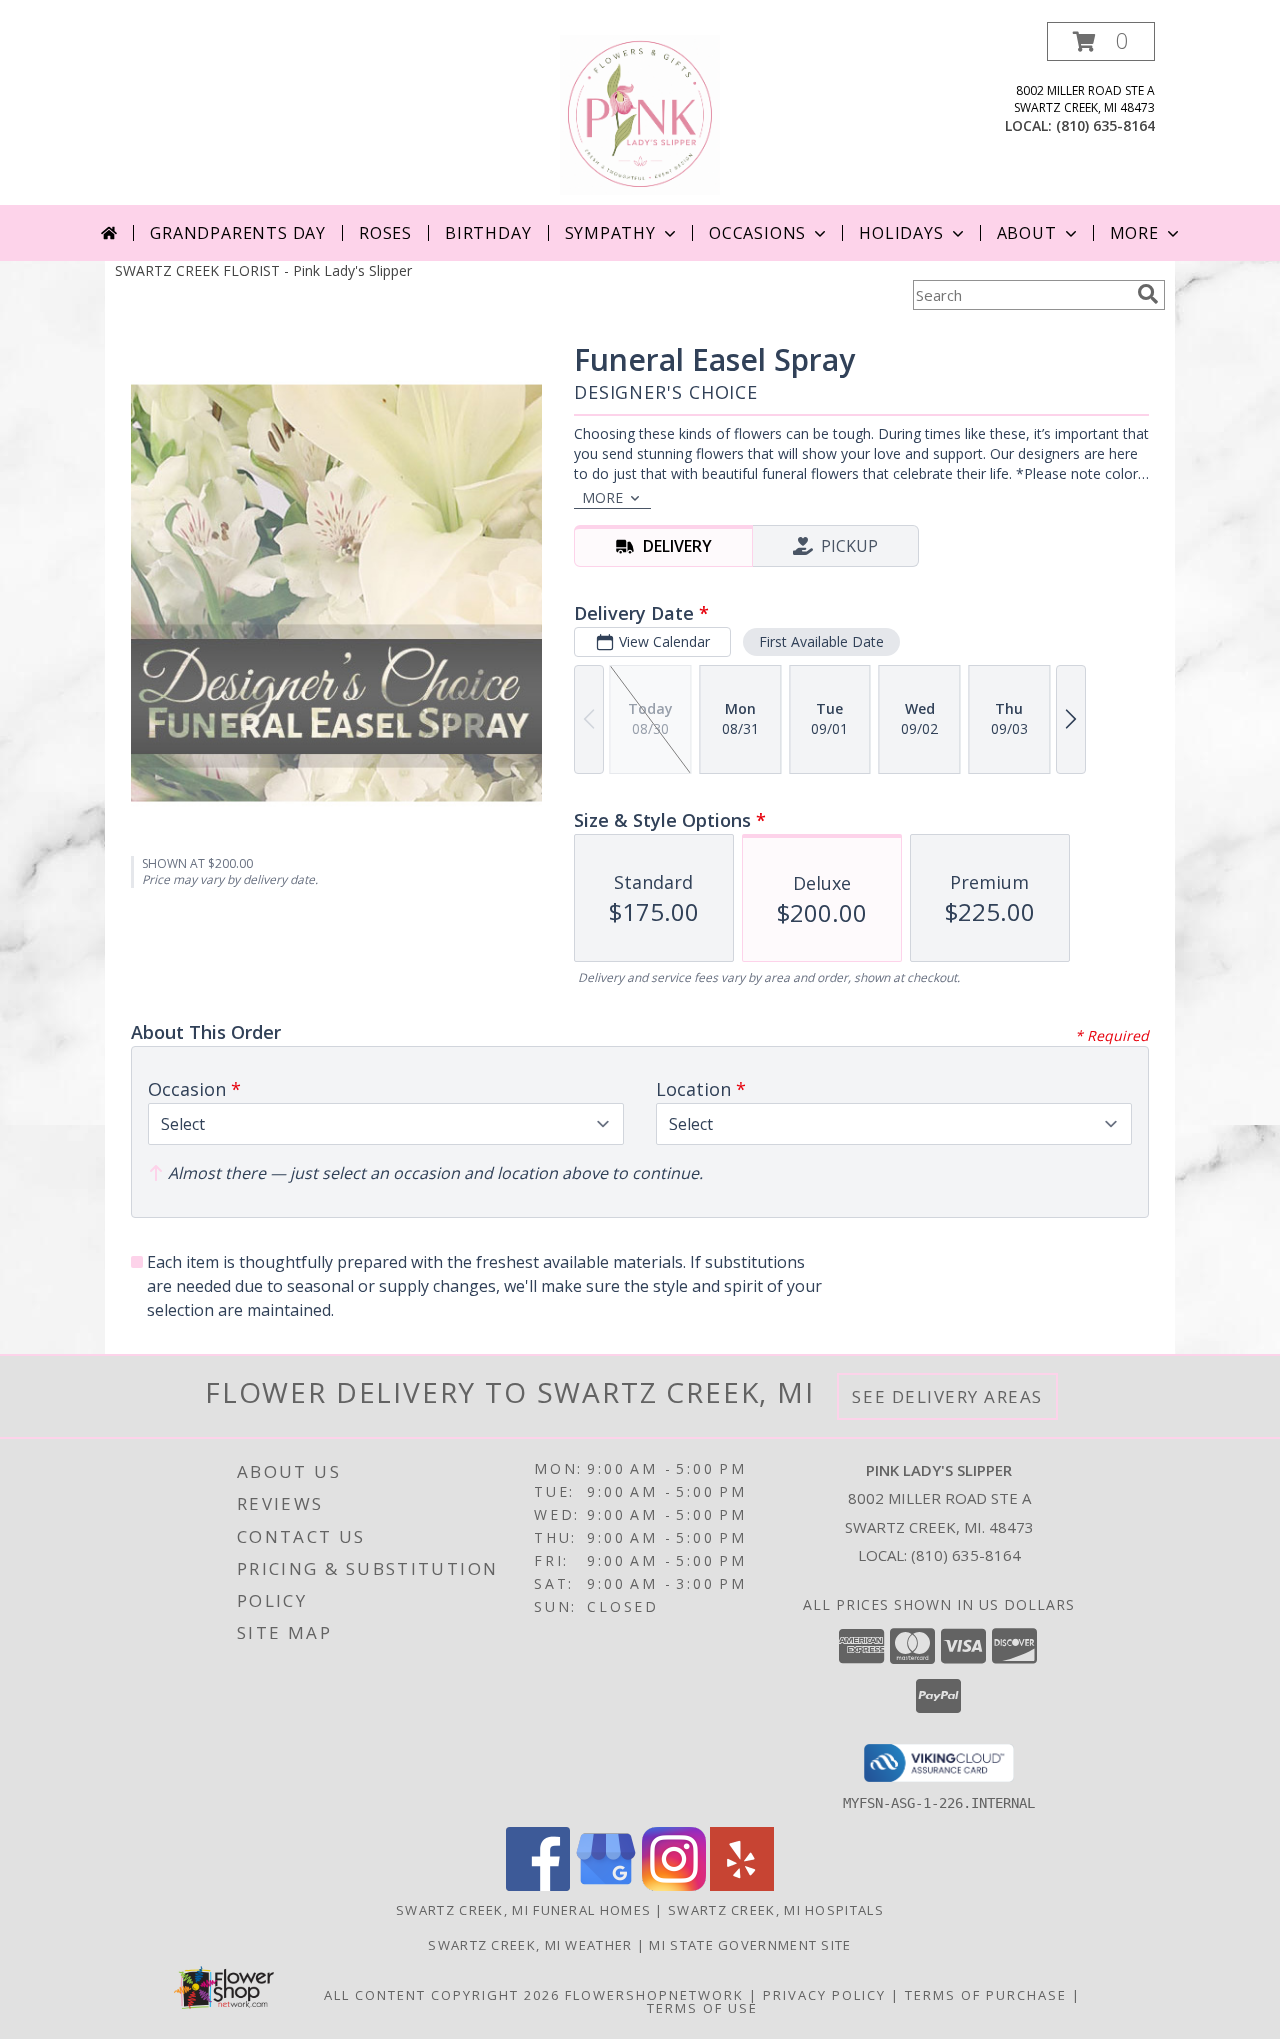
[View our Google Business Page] (606, 1885)
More (1134, 233)
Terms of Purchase (986, 1995)
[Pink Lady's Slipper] (640, 113)
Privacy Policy (824, 1995)
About (1027, 233)
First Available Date (821, 641)
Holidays (901, 233)
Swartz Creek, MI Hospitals (776, 1910)
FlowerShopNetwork (654, 1995)
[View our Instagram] (674, 1885)
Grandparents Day (238, 233)
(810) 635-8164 (1105, 125)
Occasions (757, 233)
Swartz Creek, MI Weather (530, 1945)
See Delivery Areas (947, 1396)
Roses (385, 233)
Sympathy (610, 233)
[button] (1101, 41)
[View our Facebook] (538, 1885)
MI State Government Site (750, 1945)
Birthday (488, 233)
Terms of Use (702, 2008)
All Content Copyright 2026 (442, 1995)
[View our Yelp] (742, 1885)
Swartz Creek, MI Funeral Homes (523, 1910)
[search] (1148, 294)
